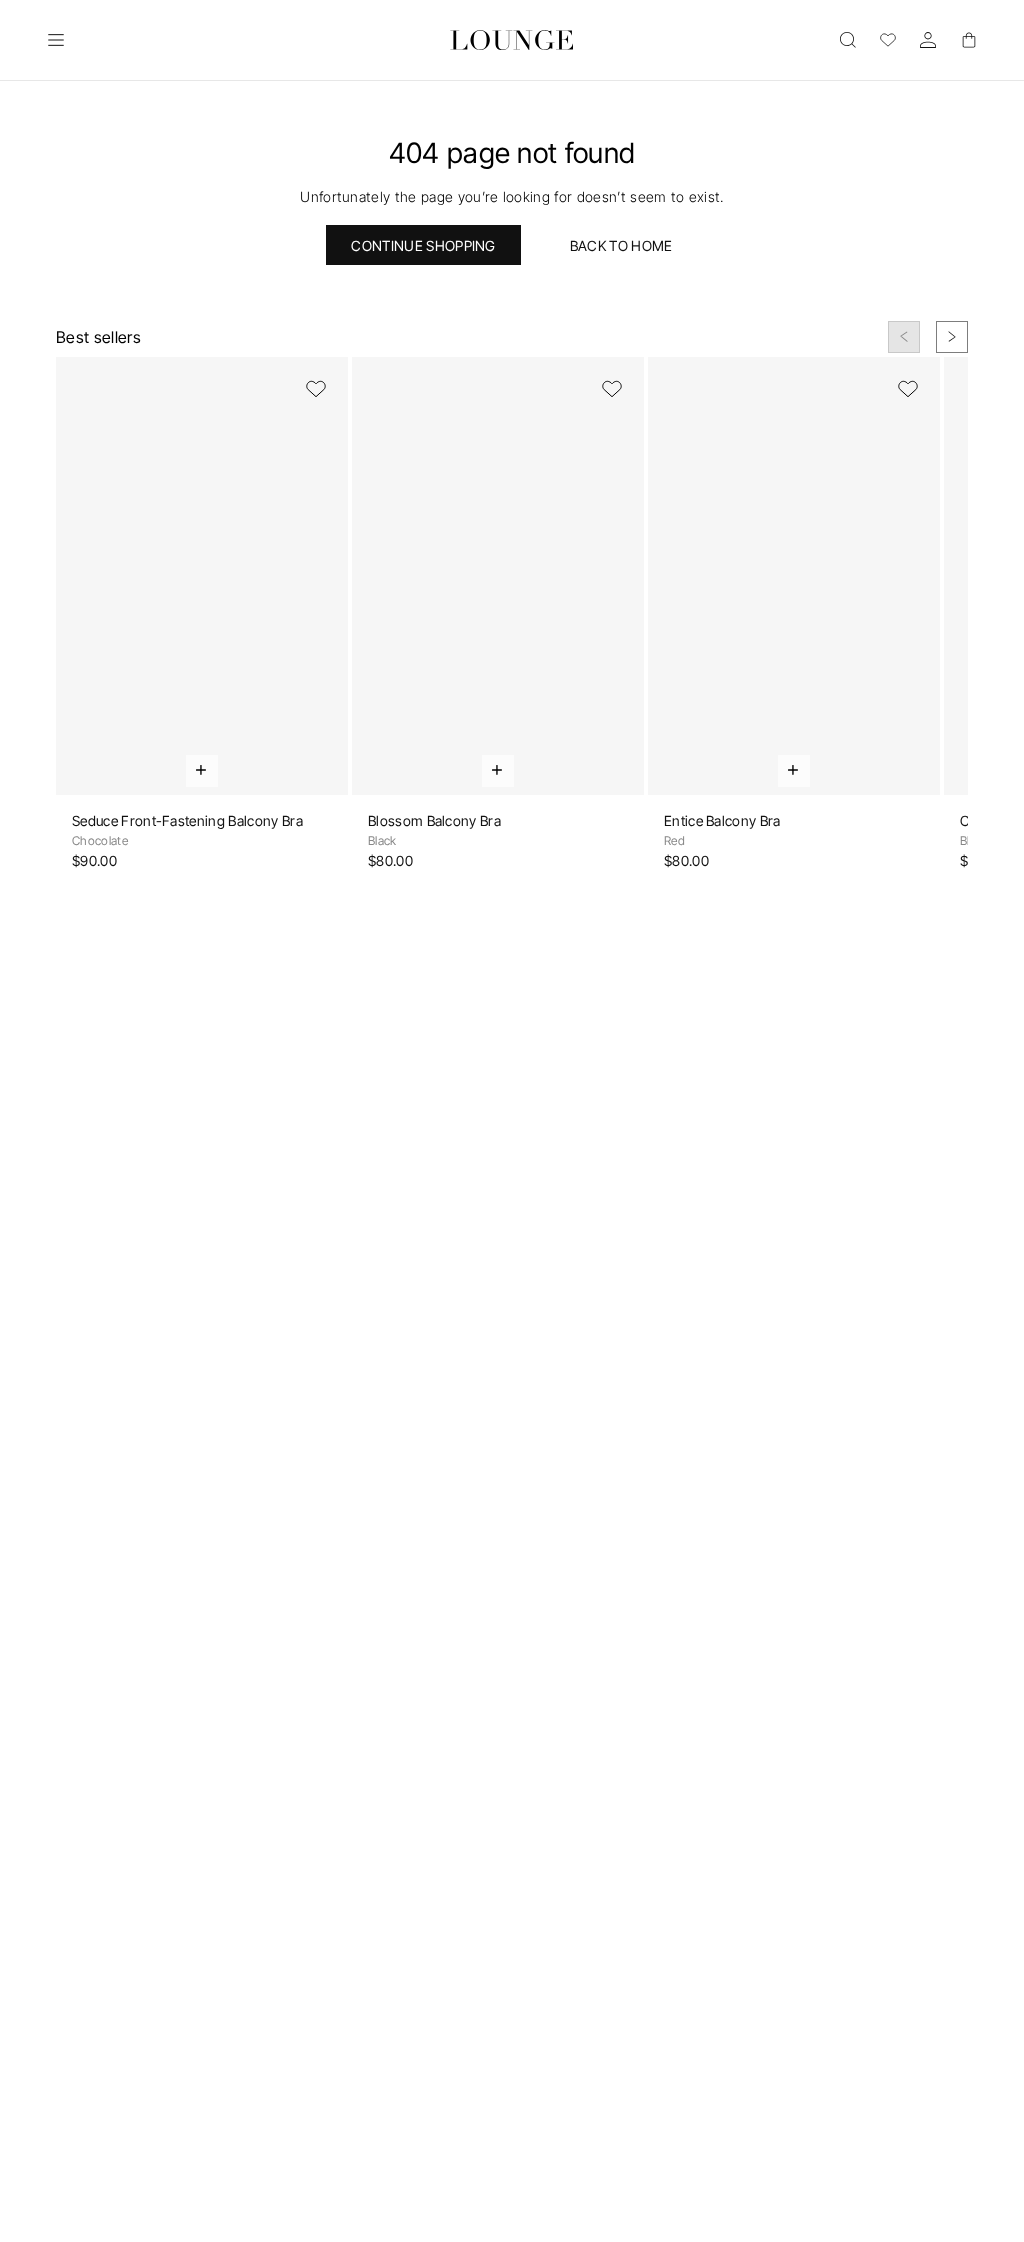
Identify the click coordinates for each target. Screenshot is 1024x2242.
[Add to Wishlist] (316, 389)
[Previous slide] (904, 337)
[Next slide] (952, 337)
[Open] (56, 40)
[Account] (928, 40)
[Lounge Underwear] (512, 40)
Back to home (621, 245)
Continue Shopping (423, 245)
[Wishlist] (888, 40)
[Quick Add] (202, 771)
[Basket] (968, 40)
